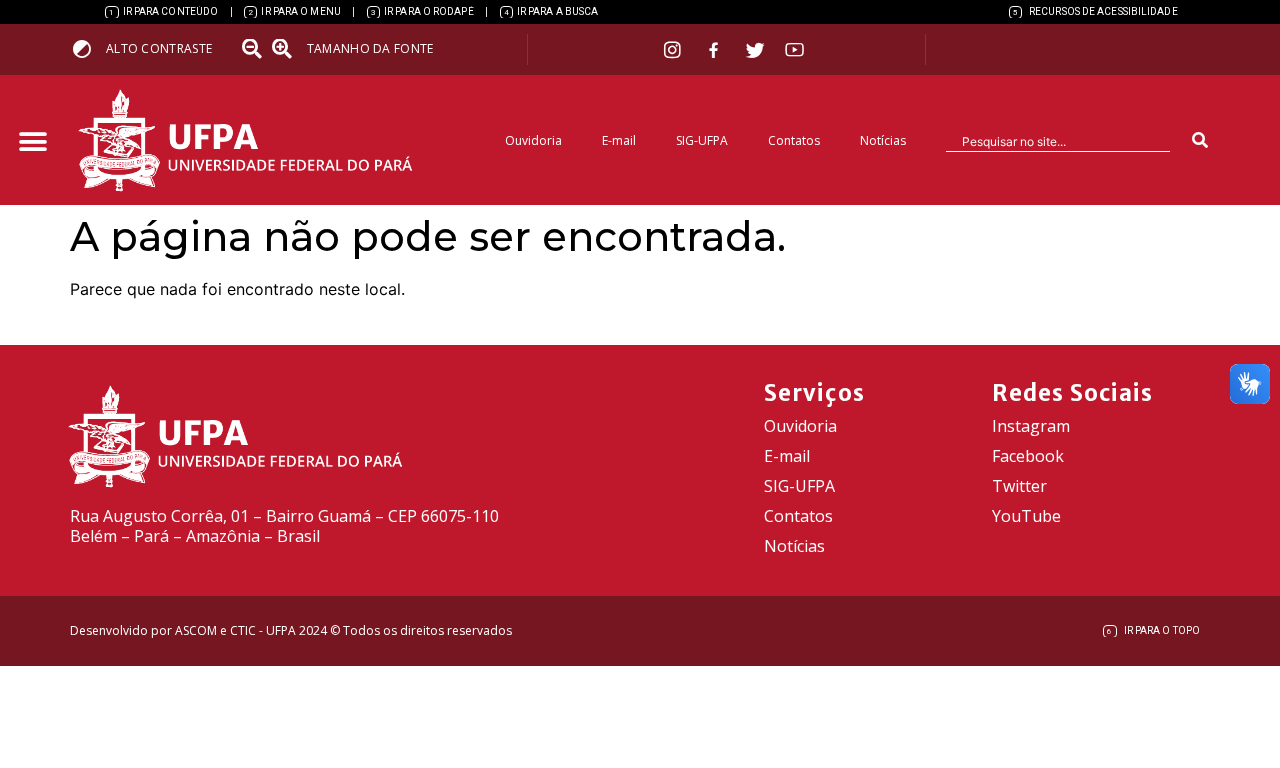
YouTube (1026, 516)
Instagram (1031, 426)
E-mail (619, 140)
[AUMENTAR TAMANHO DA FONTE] (288, 49)
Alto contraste (159, 48)
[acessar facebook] (716, 50)
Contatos (794, 140)
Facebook (1028, 456)
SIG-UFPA (702, 140)
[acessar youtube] (795, 49)
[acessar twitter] (755, 50)
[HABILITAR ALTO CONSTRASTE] (88, 48)
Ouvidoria (533, 140)
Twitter (1019, 486)
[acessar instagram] (674, 49)
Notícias (883, 140)
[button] (32, 142)
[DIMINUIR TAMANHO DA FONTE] (254, 49)
